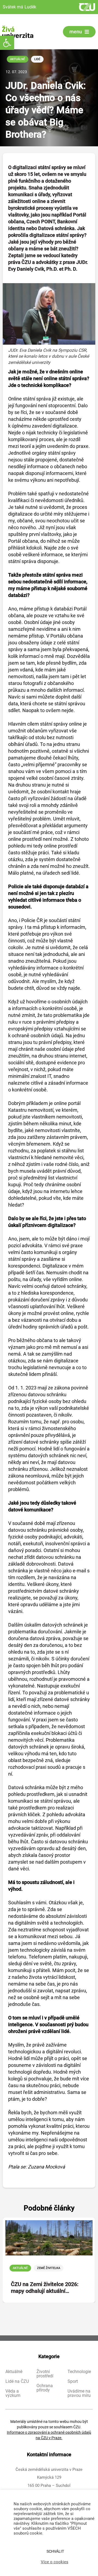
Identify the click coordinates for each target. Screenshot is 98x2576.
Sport (73, 2381)
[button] (7, 43)
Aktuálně (18, 59)
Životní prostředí (45, 2374)
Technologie (79, 2372)
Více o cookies (55, 2562)
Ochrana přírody (45, 2388)
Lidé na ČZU (17, 2381)
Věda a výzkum (13, 2393)
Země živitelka (49, 2268)
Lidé (37, 59)
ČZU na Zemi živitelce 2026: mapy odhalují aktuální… (45, 2288)
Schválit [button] (55, 2551)
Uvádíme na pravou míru (79, 2393)
